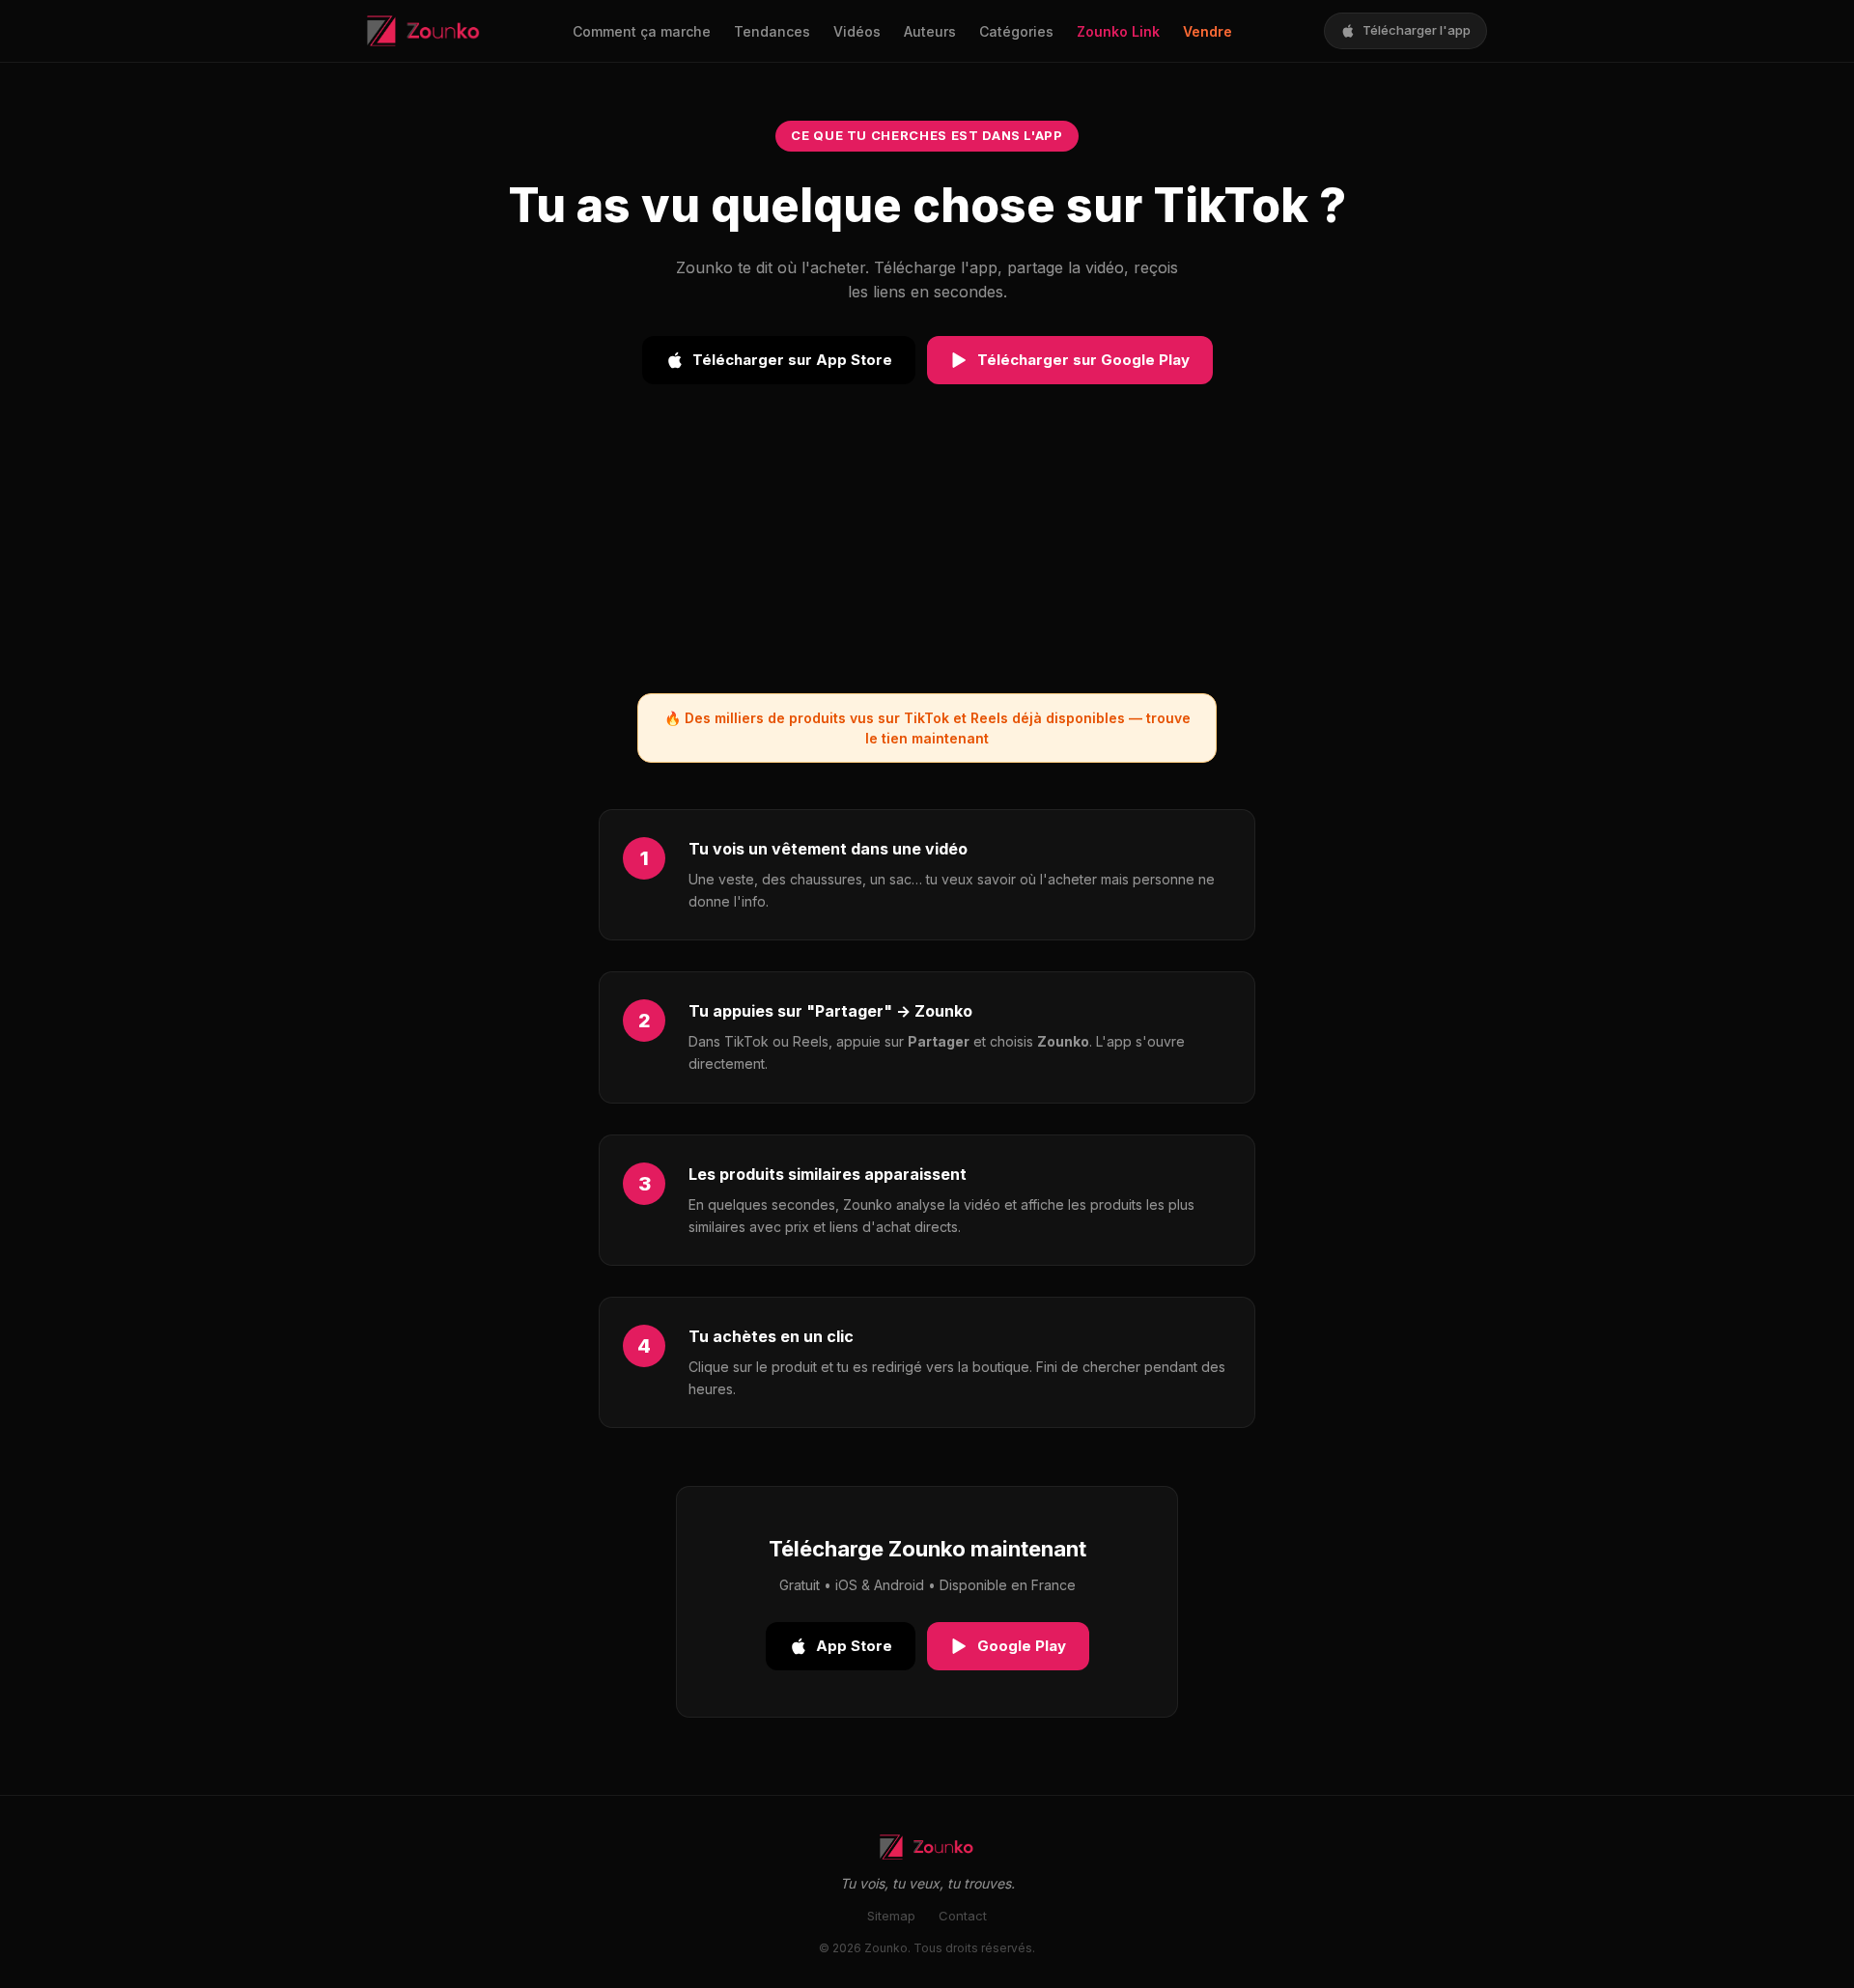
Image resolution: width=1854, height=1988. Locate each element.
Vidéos (857, 31)
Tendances (772, 31)
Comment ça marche (642, 31)
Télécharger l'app (1417, 30)
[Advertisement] (927, 558)
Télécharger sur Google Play (1083, 360)
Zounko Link (1118, 31)
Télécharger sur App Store (792, 360)
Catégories (1016, 31)
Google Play (1022, 1646)
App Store (854, 1646)
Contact (963, 1916)
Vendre (1208, 31)
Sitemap (891, 1916)
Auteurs (930, 31)
